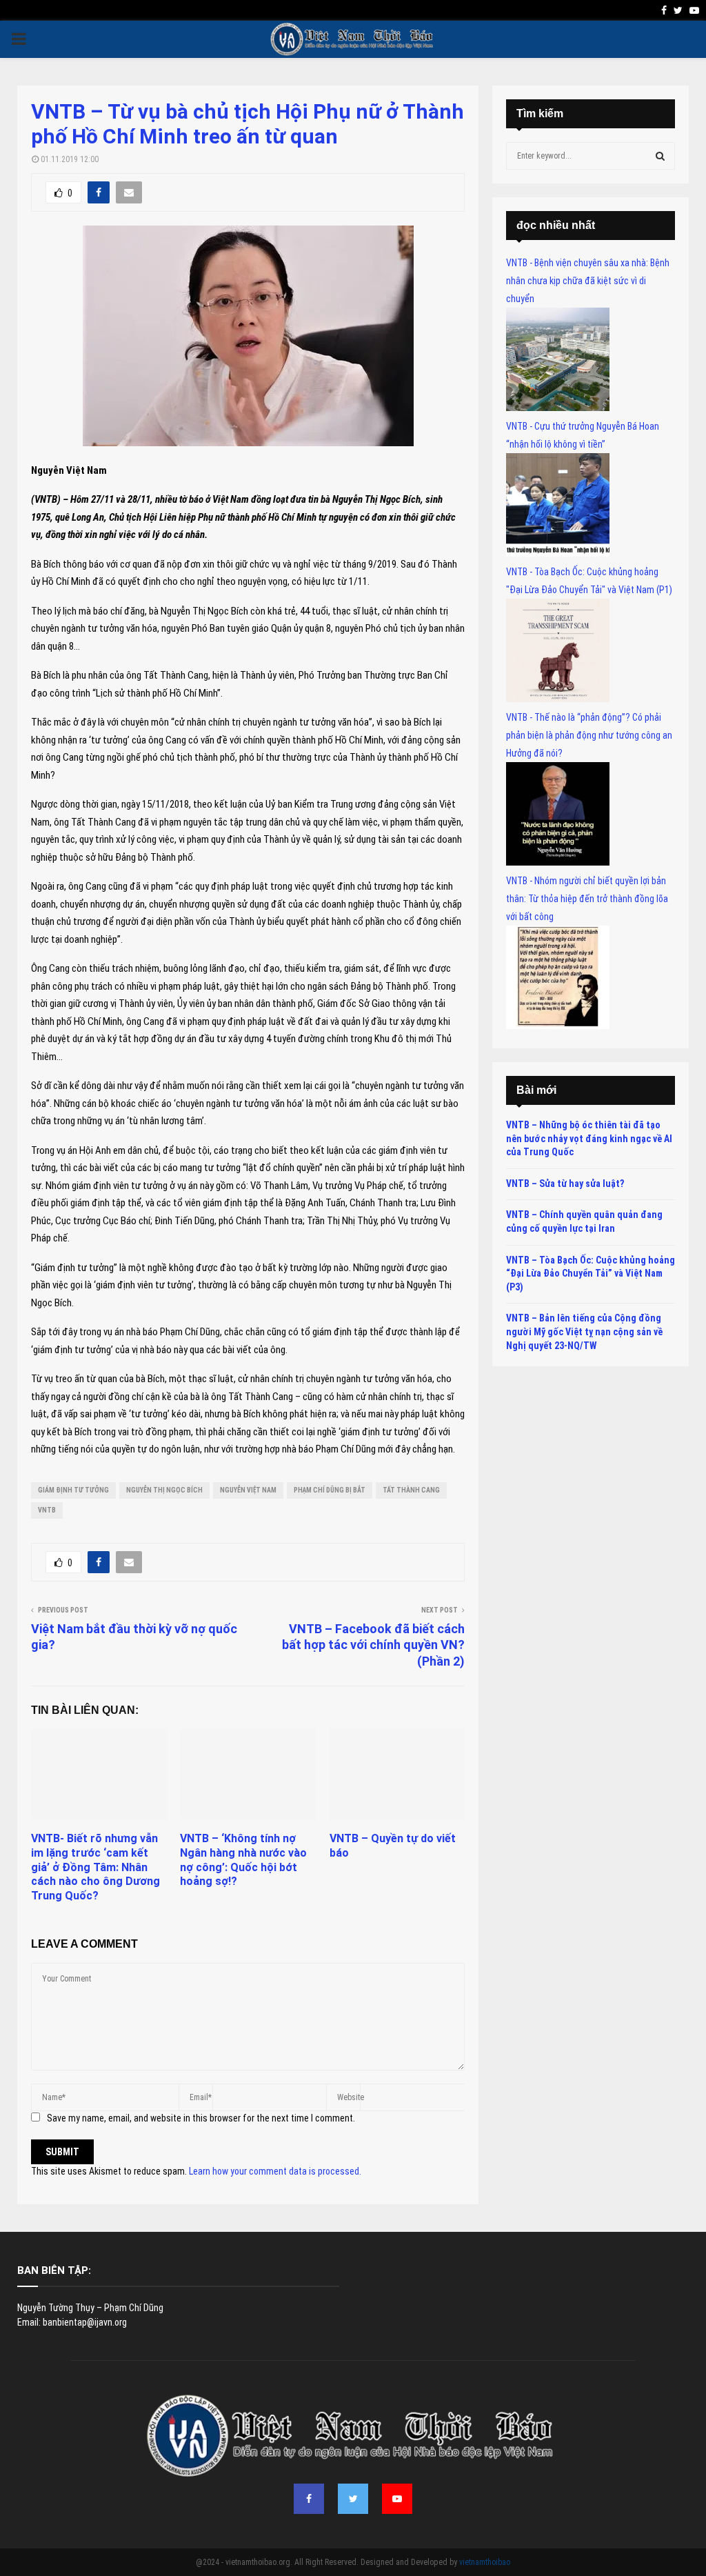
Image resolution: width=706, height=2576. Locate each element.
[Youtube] (397, 2499)
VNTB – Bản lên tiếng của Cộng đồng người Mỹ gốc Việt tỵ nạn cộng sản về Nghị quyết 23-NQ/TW (584, 1331)
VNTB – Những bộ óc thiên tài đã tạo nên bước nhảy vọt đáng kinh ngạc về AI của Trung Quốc (589, 1138)
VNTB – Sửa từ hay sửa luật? (565, 1184)
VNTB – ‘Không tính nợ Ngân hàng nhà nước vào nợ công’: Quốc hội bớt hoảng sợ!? (243, 1860)
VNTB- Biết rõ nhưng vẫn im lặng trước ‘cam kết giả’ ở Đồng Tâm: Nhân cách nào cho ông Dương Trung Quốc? (95, 1867)
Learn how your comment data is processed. (275, 2171)
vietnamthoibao (485, 2562)
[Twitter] (353, 2499)
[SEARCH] (660, 156)
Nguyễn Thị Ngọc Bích (164, 1490)
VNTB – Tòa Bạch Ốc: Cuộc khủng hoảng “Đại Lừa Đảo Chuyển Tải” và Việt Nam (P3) (591, 1274)
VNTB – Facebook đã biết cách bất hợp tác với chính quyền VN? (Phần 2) (373, 1645)
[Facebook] (309, 2499)
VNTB (47, 1510)
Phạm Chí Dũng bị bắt (330, 1490)
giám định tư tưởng (73, 1490)
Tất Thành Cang (411, 1490)
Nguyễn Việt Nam (248, 1490)
